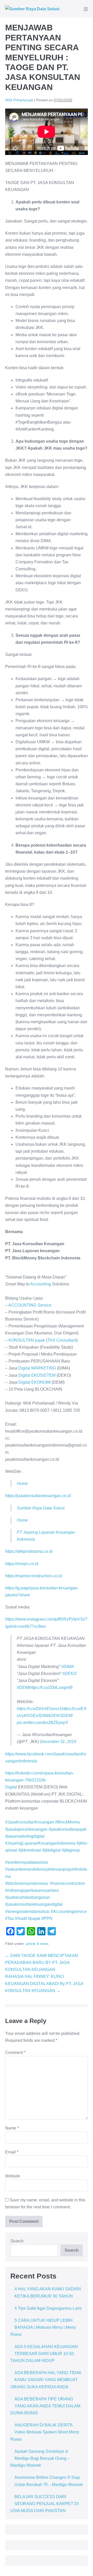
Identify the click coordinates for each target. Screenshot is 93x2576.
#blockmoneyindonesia (26, 1883)
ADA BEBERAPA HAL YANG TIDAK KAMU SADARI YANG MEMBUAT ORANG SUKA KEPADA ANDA (46, 2380)
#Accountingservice (69, 1912)
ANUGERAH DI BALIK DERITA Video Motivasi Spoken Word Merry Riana (45, 2432)
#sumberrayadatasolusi (27, 1862)
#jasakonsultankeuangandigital (34, 1904)
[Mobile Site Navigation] (86, 9)
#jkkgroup (71, 1850)
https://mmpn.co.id (22, 1564)
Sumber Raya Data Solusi (41, 1508)
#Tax (10, 1918)
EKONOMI (41, 1382)
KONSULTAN (21, 1340)
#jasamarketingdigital (25, 1836)
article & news (37, 1944)
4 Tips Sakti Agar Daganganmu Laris (48, 2308)
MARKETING (44, 1368)
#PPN (47, 1918)
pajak (40, 1340)
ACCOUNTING (22, 1305)
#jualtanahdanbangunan (28, 1897)
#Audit (20, 1918)
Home (22, 1484)
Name (12, 2128)
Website (13, 2176)
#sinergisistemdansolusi (27, 1912)
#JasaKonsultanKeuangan (30, 1822)
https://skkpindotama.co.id (29, 1551)
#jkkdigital (51, 1850)
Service (44, 1305)
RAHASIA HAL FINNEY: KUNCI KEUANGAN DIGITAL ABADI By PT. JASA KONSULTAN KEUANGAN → (44, 1983)
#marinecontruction (67, 1883)
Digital (24, 1368)
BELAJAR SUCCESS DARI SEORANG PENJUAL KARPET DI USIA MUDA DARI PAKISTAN (44, 2504)
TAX (51, 1340)
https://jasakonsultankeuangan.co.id (38, 1496)
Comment (15, 2053)
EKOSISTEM (43, 1375)
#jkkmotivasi (30, 1850)
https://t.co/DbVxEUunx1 (39, 1709)
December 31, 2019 (58, 1742)
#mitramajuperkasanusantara (32, 1890)
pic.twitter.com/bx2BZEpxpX (42, 1723)
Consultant (66, 1340)
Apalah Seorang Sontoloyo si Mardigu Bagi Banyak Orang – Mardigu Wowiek (40, 2458)
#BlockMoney (68, 1822)
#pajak (34, 1918)
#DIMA (68, 1667)
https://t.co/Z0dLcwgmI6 (51, 1687)
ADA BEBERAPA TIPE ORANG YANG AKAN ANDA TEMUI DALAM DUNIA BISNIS (45, 2406)
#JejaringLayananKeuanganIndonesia (40, 1843)
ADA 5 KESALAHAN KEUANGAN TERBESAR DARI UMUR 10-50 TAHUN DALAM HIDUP (44, 2354)
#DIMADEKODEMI (55, 1716)
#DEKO (69, 1674)
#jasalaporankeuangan (26, 1829)
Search (17, 2241)
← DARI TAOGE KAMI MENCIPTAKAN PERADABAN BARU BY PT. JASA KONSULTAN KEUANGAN (42, 1963)
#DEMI (23, 1687)
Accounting (41, 1284)
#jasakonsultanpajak (68, 1829)
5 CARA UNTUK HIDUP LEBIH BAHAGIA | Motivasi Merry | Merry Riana (43, 2327)
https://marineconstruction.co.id (33, 1576)
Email (12, 2152)
